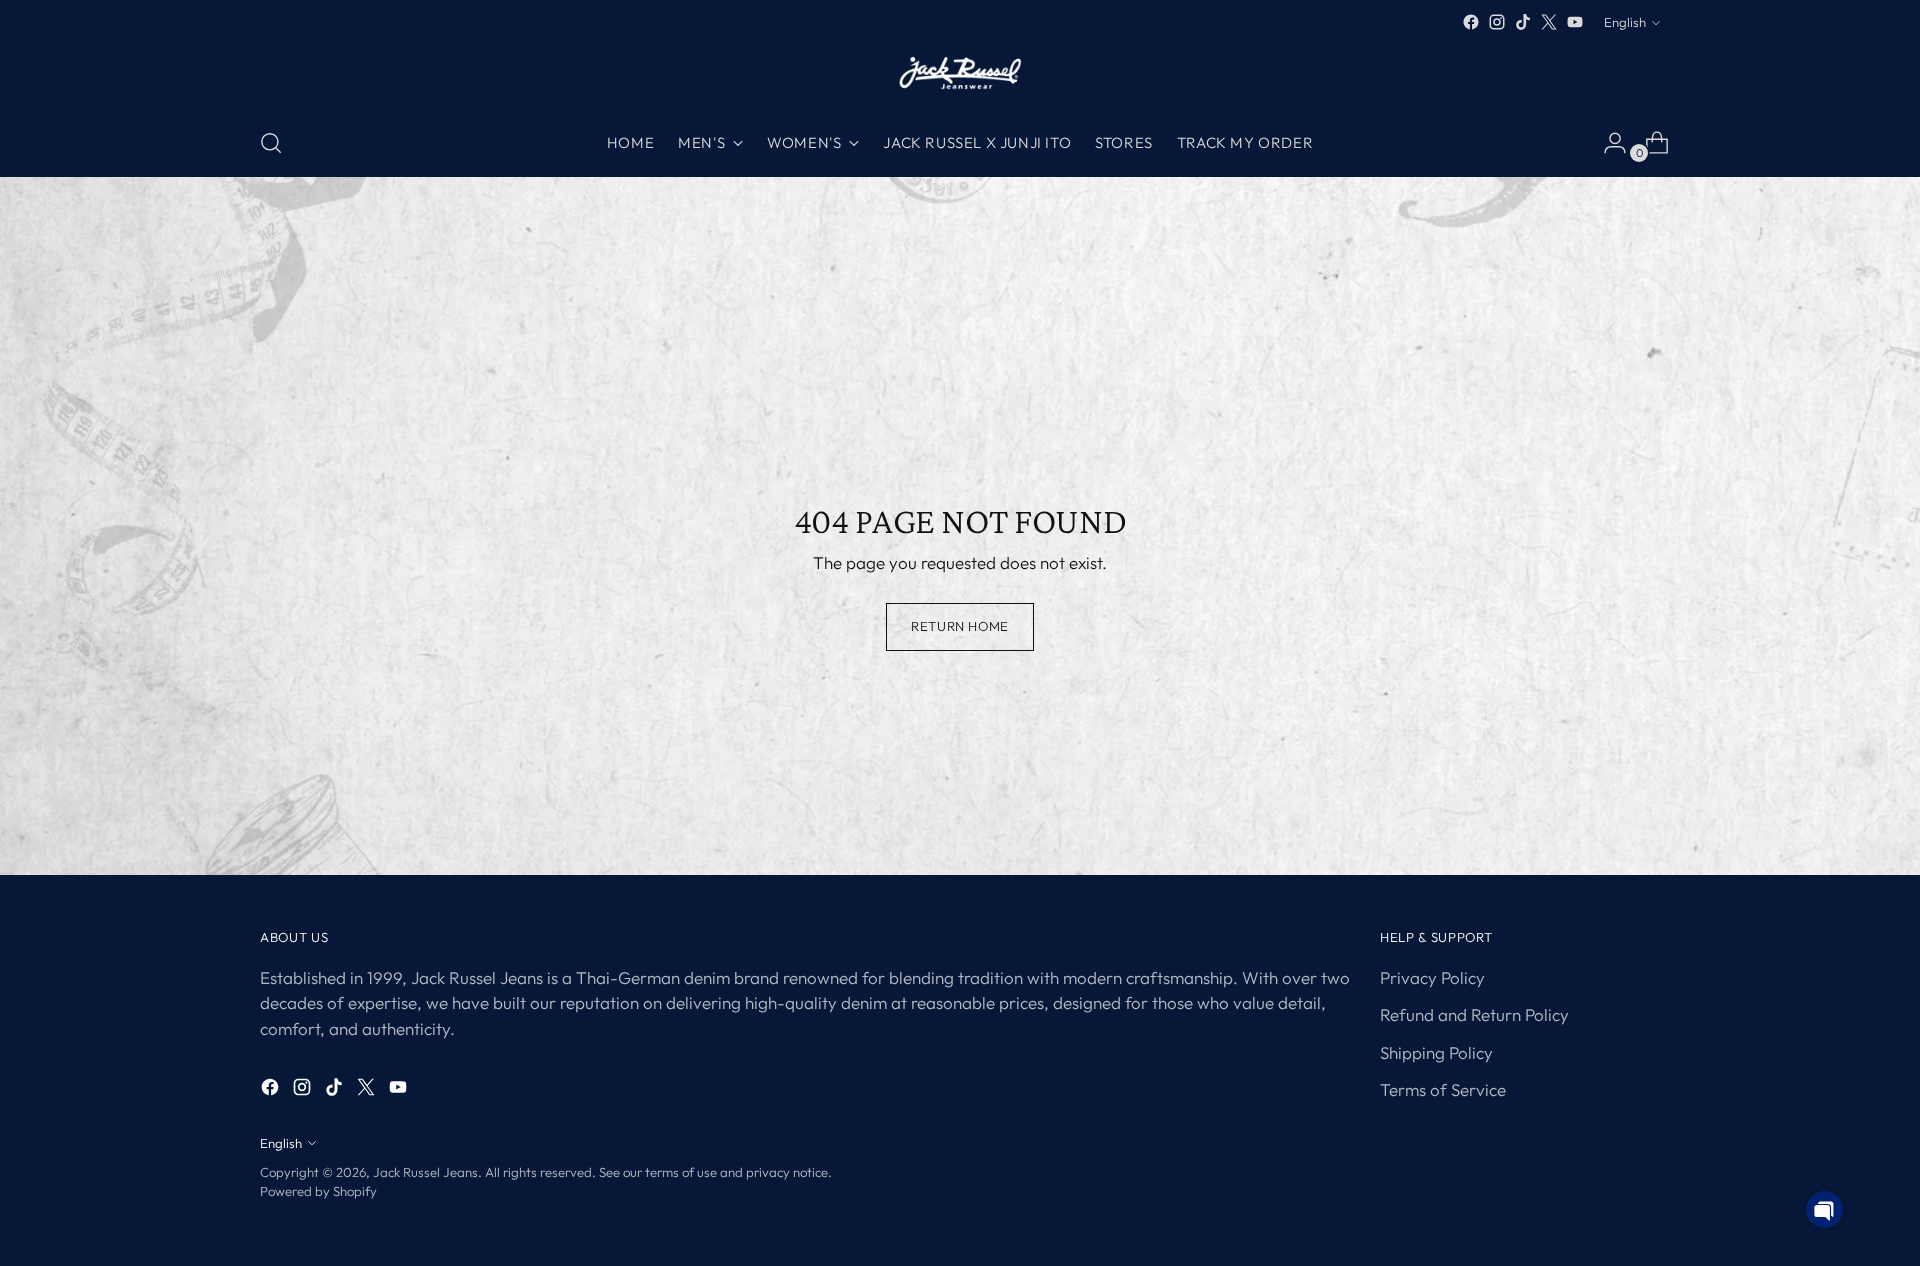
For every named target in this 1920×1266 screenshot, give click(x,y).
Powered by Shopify (318, 1191)
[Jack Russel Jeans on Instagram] (1497, 22)
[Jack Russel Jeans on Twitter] (1549, 22)
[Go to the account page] (1607, 143)
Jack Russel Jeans (425, 1172)
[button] (1824, 1209)
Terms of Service (1443, 1089)
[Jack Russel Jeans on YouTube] (1575, 22)
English (1625, 22)
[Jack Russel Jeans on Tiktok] (1523, 22)
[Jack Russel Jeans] (960, 72)
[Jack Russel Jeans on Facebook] (1471, 22)
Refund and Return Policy (1474, 1014)
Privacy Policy (1432, 977)
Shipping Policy (1436, 1052)
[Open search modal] (271, 143)
